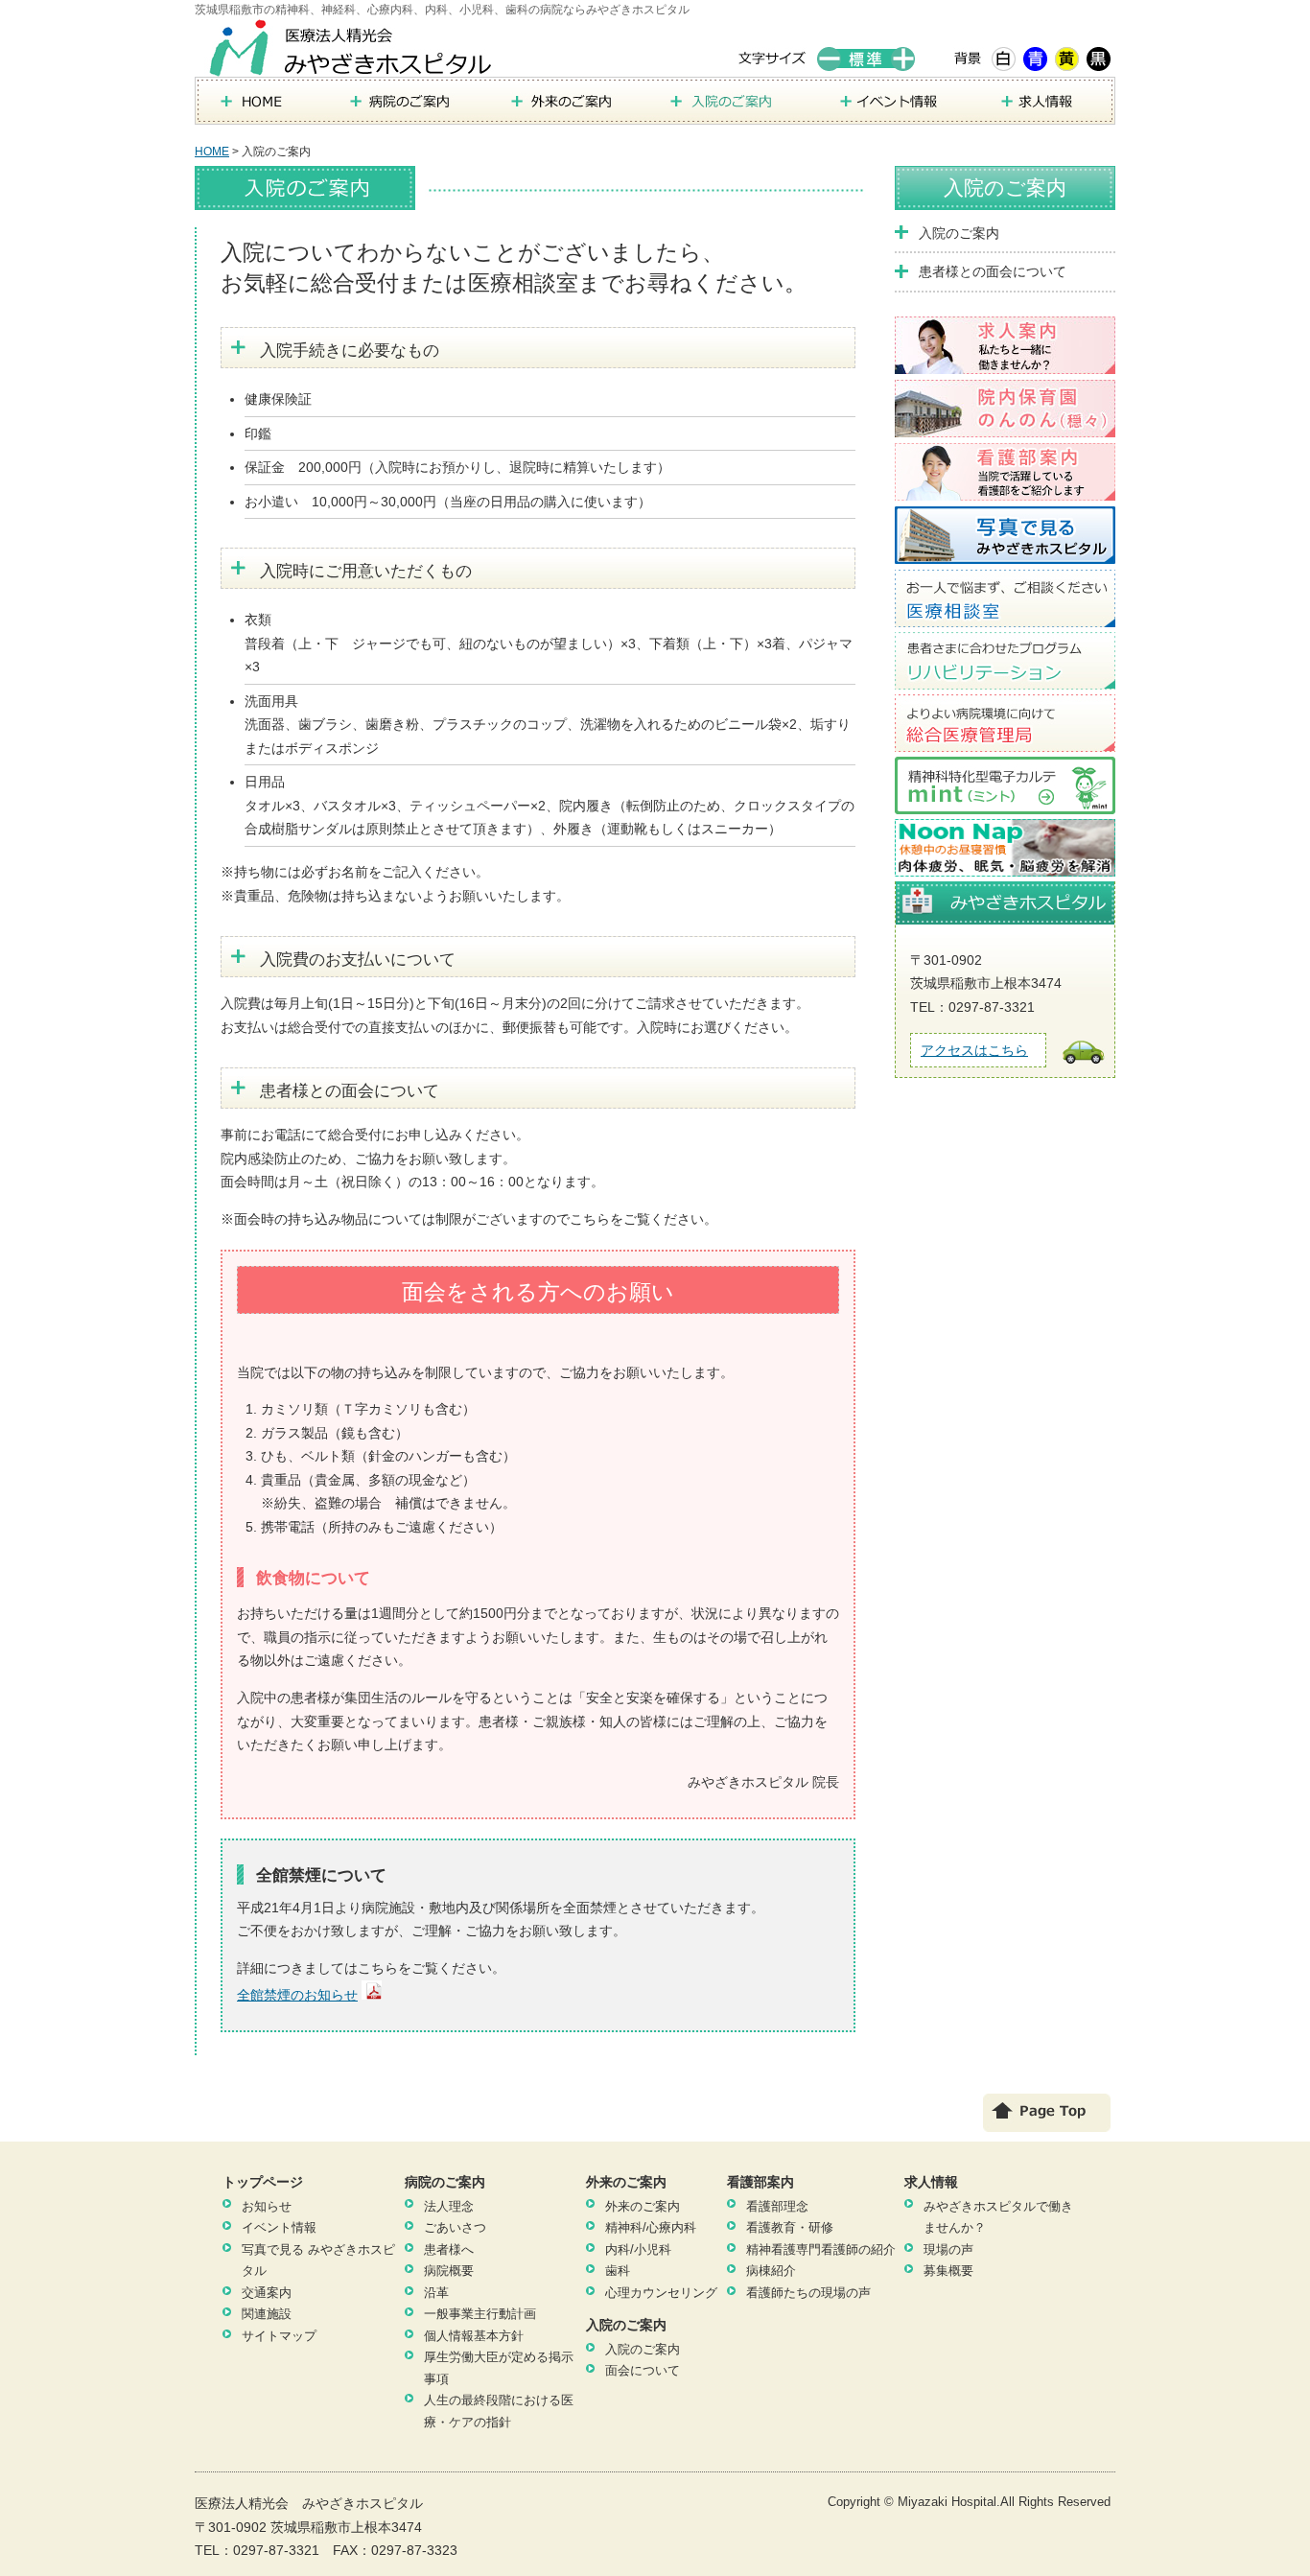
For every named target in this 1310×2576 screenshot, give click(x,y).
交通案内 (267, 2293)
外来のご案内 (643, 2206)
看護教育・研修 (790, 2227)
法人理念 (449, 2206)
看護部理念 (777, 2206)
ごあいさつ (455, 2227)
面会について (643, 2370)
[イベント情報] (895, 114)
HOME (212, 152)
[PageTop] (1047, 2122)
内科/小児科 (638, 2249)
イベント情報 (279, 2227)
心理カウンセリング (661, 2293)
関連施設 (267, 2314)
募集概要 (948, 2271)
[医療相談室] (1005, 615)
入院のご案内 (1005, 187)
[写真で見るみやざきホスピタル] (1005, 551)
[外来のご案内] (569, 114)
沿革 (436, 2293)
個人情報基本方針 (474, 2336)
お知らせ (267, 2206)
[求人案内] (1005, 362)
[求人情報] (1046, 114)
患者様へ (449, 2249)
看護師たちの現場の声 (808, 2293)
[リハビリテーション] (1005, 677)
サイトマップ (279, 2336)
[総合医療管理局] (1005, 739)
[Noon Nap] (1005, 864)
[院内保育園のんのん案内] (1005, 425)
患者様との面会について (993, 271)
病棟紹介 (771, 2271)
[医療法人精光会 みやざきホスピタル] (353, 64)
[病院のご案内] (406, 114)
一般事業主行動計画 (480, 2314)
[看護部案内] (1005, 488)
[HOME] (259, 114)
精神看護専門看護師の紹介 (821, 2249)
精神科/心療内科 (651, 2227)
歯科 (618, 2271)
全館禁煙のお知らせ (297, 1995)
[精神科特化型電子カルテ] (1005, 802)
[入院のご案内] (732, 114)
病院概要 (449, 2271)
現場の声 (948, 2249)
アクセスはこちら (974, 1050)
